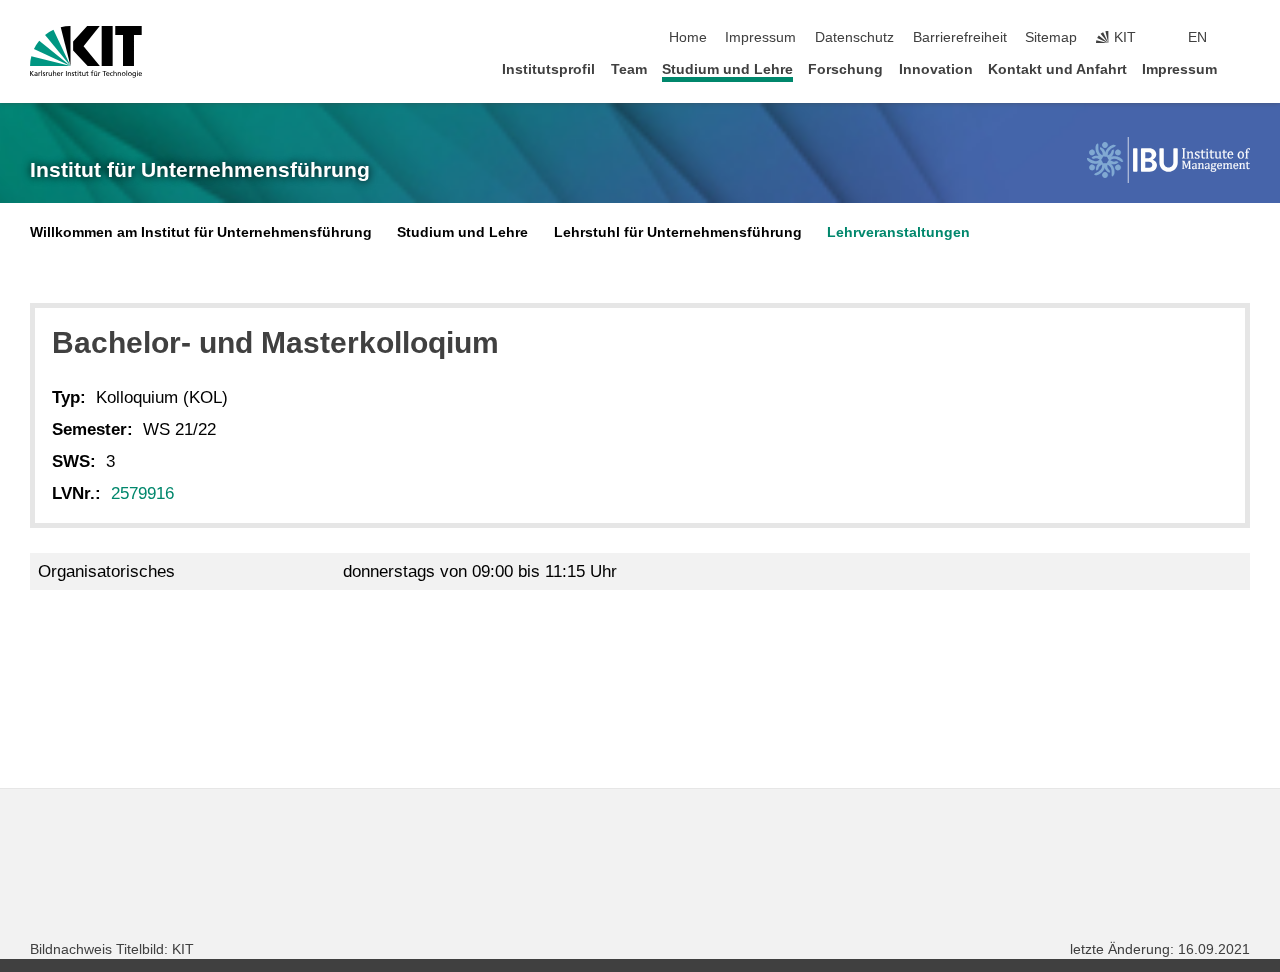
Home (688, 37)
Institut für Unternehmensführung (200, 170)
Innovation (936, 69)
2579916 (142, 493)
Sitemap (1051, 37)
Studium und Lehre (727, 69)
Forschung (845, 69)
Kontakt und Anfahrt (1057, 69)
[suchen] (1244, 38)
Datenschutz (854, 37)
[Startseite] (1244, 68)
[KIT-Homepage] (86, 52)
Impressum (760, 37)
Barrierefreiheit (960, 37)
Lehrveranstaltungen (898, 232)
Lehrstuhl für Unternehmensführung (678, 232)
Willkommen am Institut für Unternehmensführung (201, 232)
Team (629, 69)
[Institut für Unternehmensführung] (1168, 160)
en (1197, 37)
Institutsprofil (548, 69)
